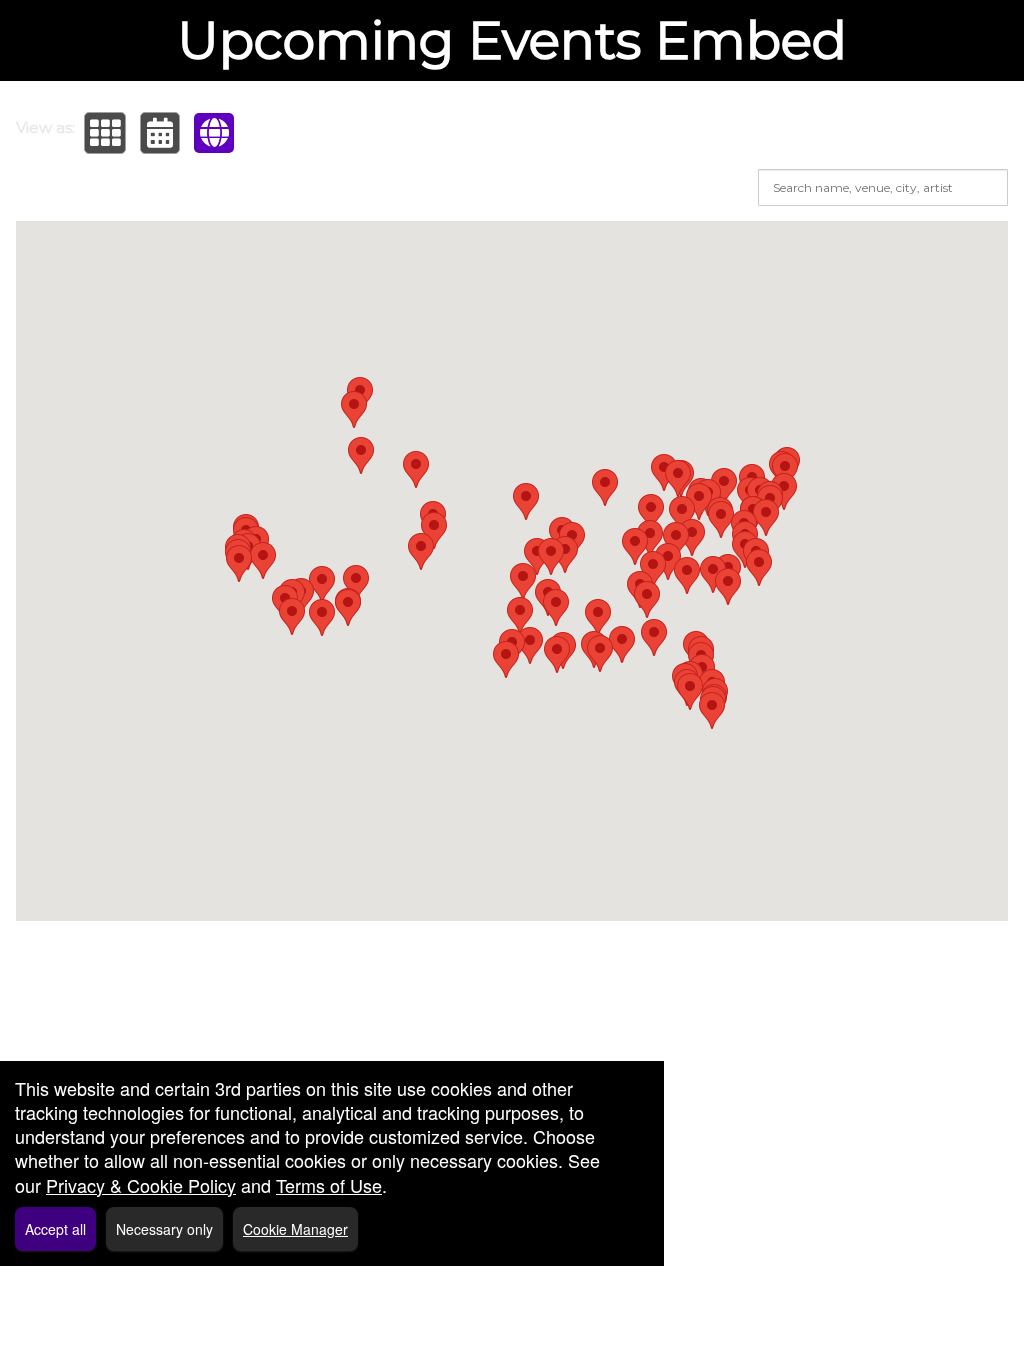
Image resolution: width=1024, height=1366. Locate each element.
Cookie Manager (295, 1229)
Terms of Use (329, 1185)
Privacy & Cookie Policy (141, 1185)
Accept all (55, 1229)
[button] (105, 133)
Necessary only (164, 1229)
